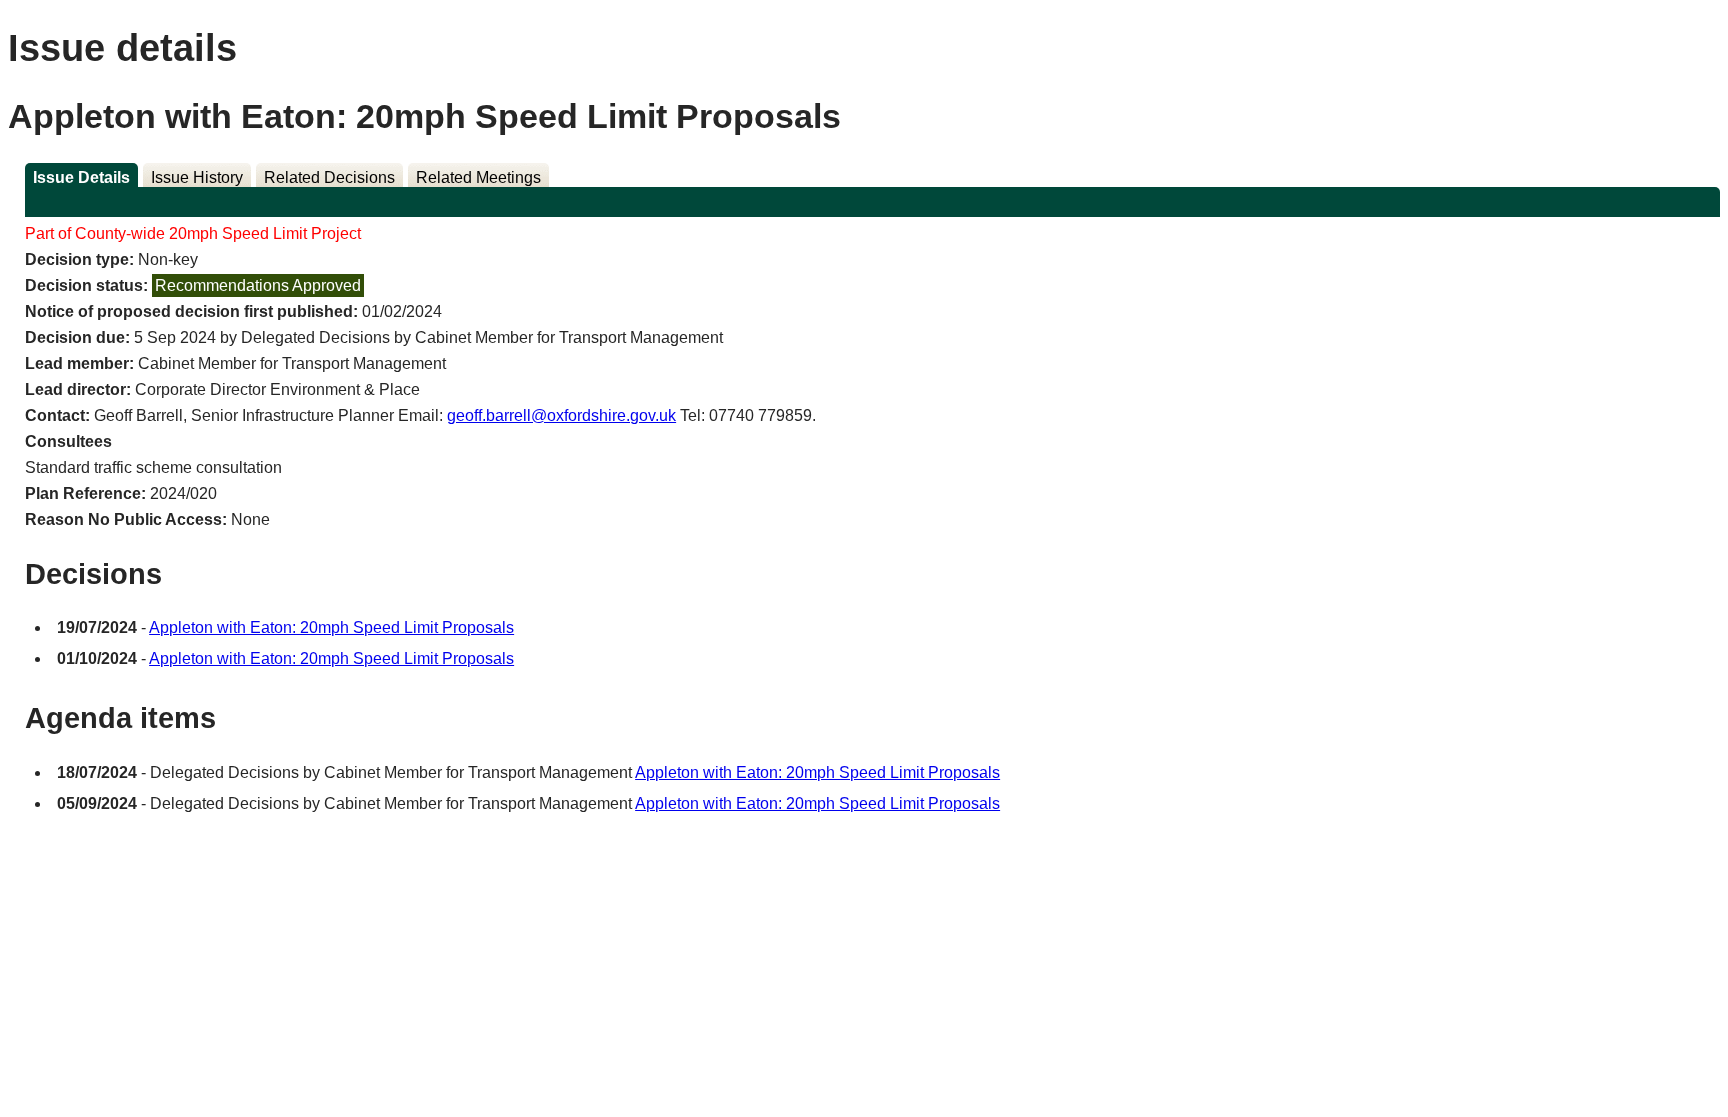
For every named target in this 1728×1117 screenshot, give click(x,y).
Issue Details (81, 177)
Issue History (197, 177)
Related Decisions (329, 177)
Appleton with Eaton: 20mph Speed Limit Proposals (331, 627)
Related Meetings (478, 177)
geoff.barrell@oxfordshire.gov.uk (561, 415)
